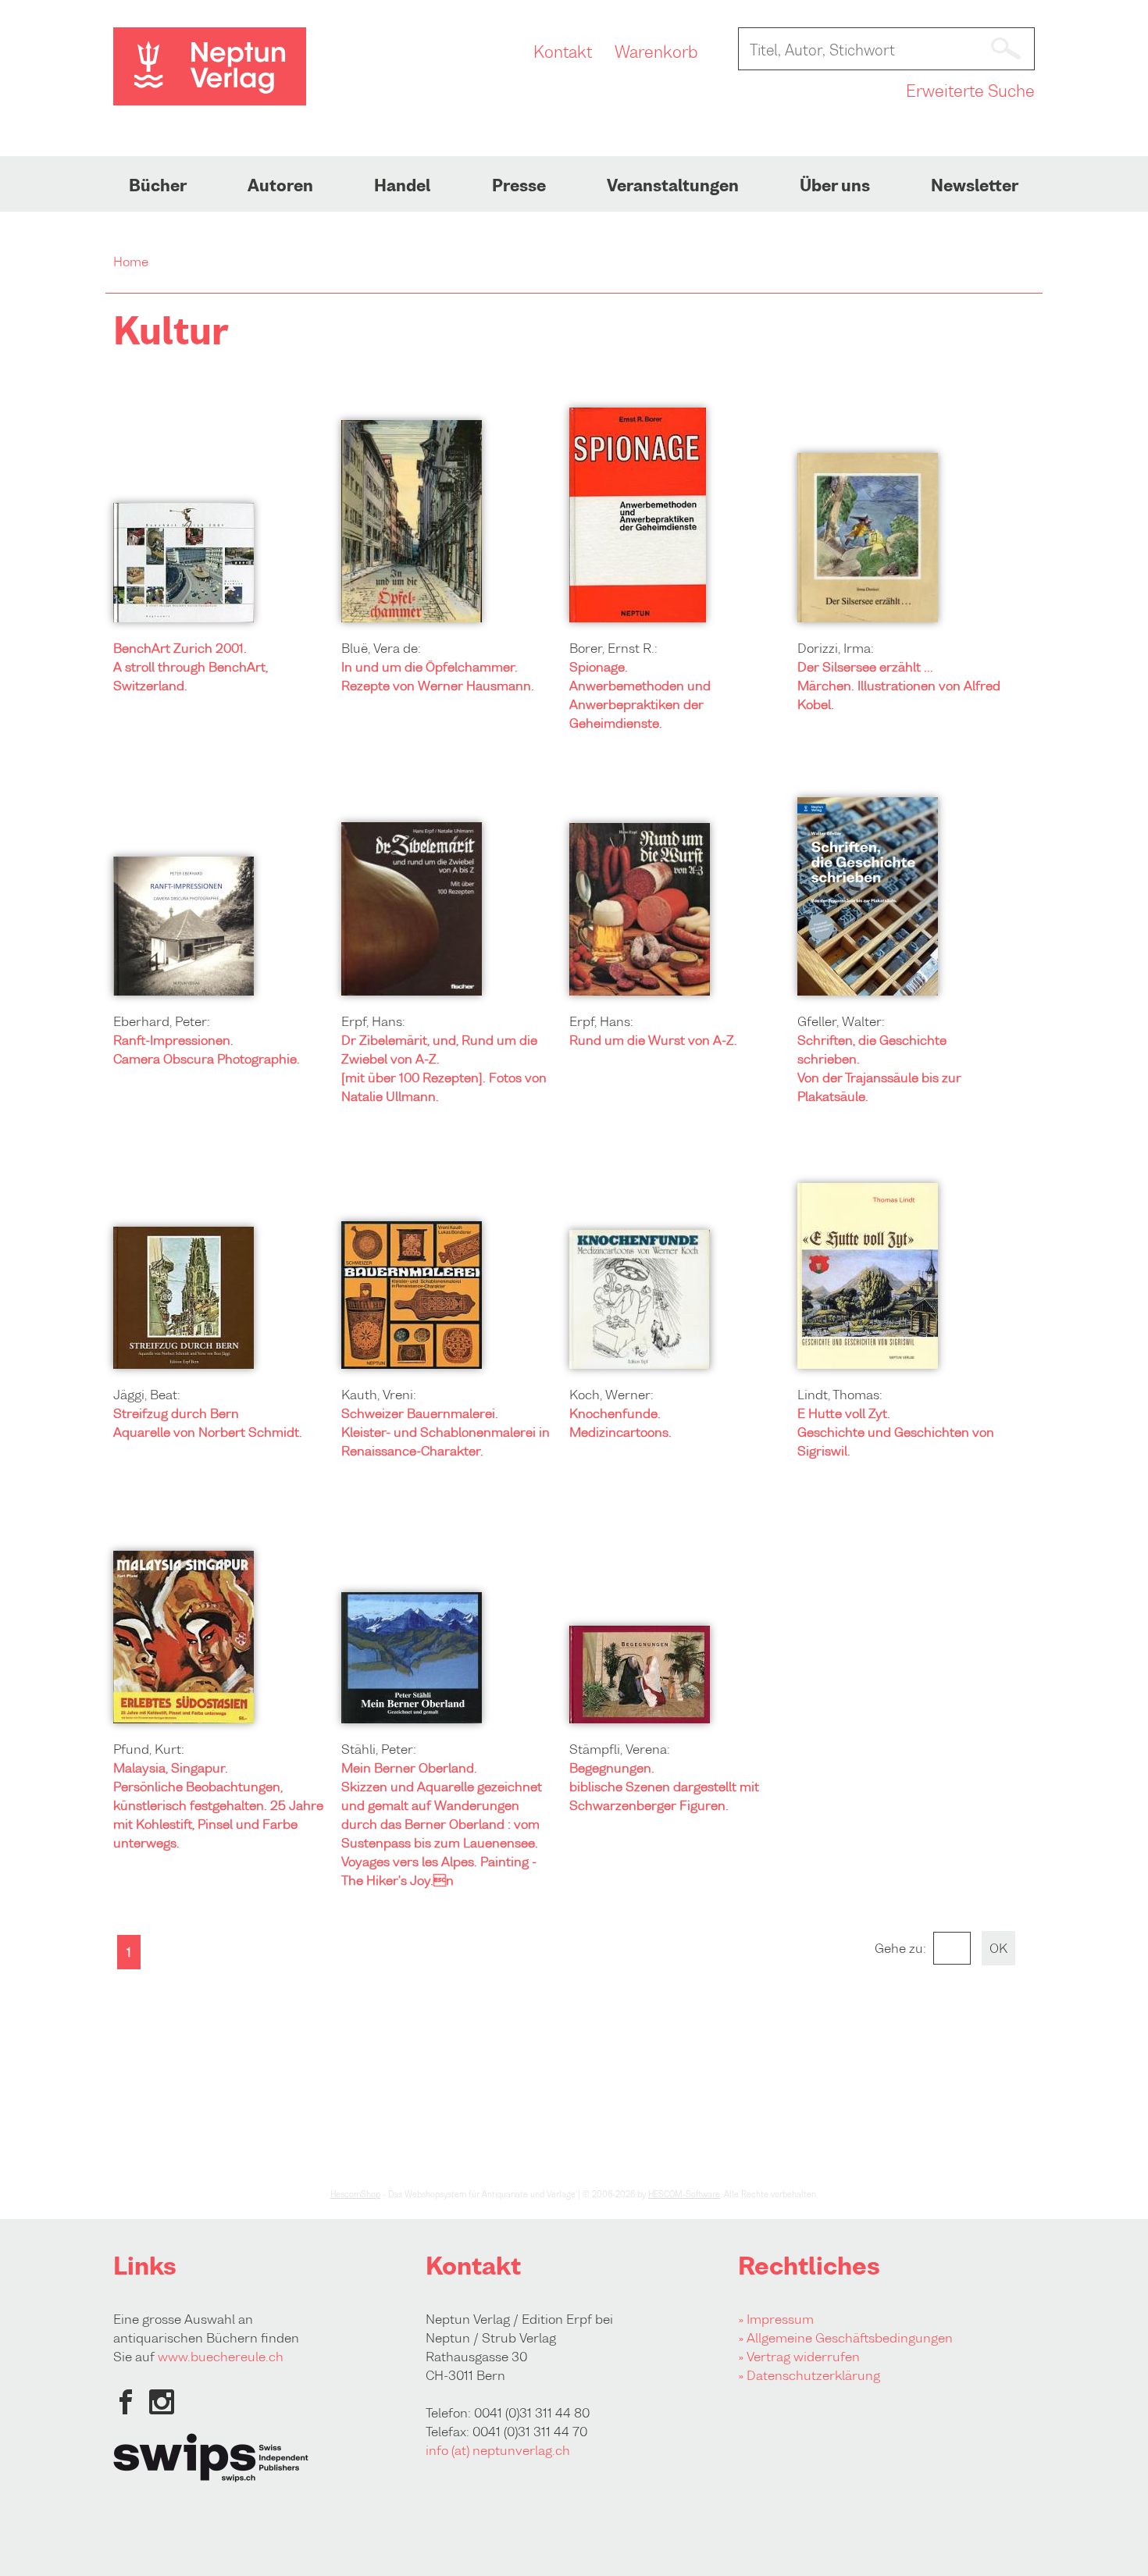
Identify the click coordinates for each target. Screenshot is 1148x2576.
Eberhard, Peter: (162, 1021)
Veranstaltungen (673, 186)
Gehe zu (899, 1948)
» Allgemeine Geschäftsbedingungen (845, 2338)
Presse (519, 186)
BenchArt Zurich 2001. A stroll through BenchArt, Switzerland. (191, 667)
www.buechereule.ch (221, 2357)
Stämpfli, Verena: (620, 1749)
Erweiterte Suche (970, 91)
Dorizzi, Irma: (836, 648)
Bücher (158, 186)
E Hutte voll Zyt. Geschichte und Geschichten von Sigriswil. (896, 1432)
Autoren (280, 186)
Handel (402, 186)
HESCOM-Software (684, 2194)
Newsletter (975, 186)
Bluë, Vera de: (381, 648)
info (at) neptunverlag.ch (498, 2450)
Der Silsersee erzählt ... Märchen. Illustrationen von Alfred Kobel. (899, 686)
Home (131, 262)
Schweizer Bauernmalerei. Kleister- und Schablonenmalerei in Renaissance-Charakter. (446, 1432)
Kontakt (563, 52)
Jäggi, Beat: (147, 1395)
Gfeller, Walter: (841, 1021)
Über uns (835, 186)
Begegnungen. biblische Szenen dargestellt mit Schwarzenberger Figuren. (664, 1787)
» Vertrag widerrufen (799, 2357)
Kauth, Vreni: (379, 1395)
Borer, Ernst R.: (613, 648)
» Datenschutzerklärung (809, 2375)
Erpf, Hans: (373, 1021)
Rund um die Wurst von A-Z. (653, 1040)
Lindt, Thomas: (840, 1395)
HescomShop (355, 2194)
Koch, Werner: (611, 1395)
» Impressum (776, 2319)
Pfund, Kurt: (149, 1749)
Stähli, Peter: (379, 1749)
